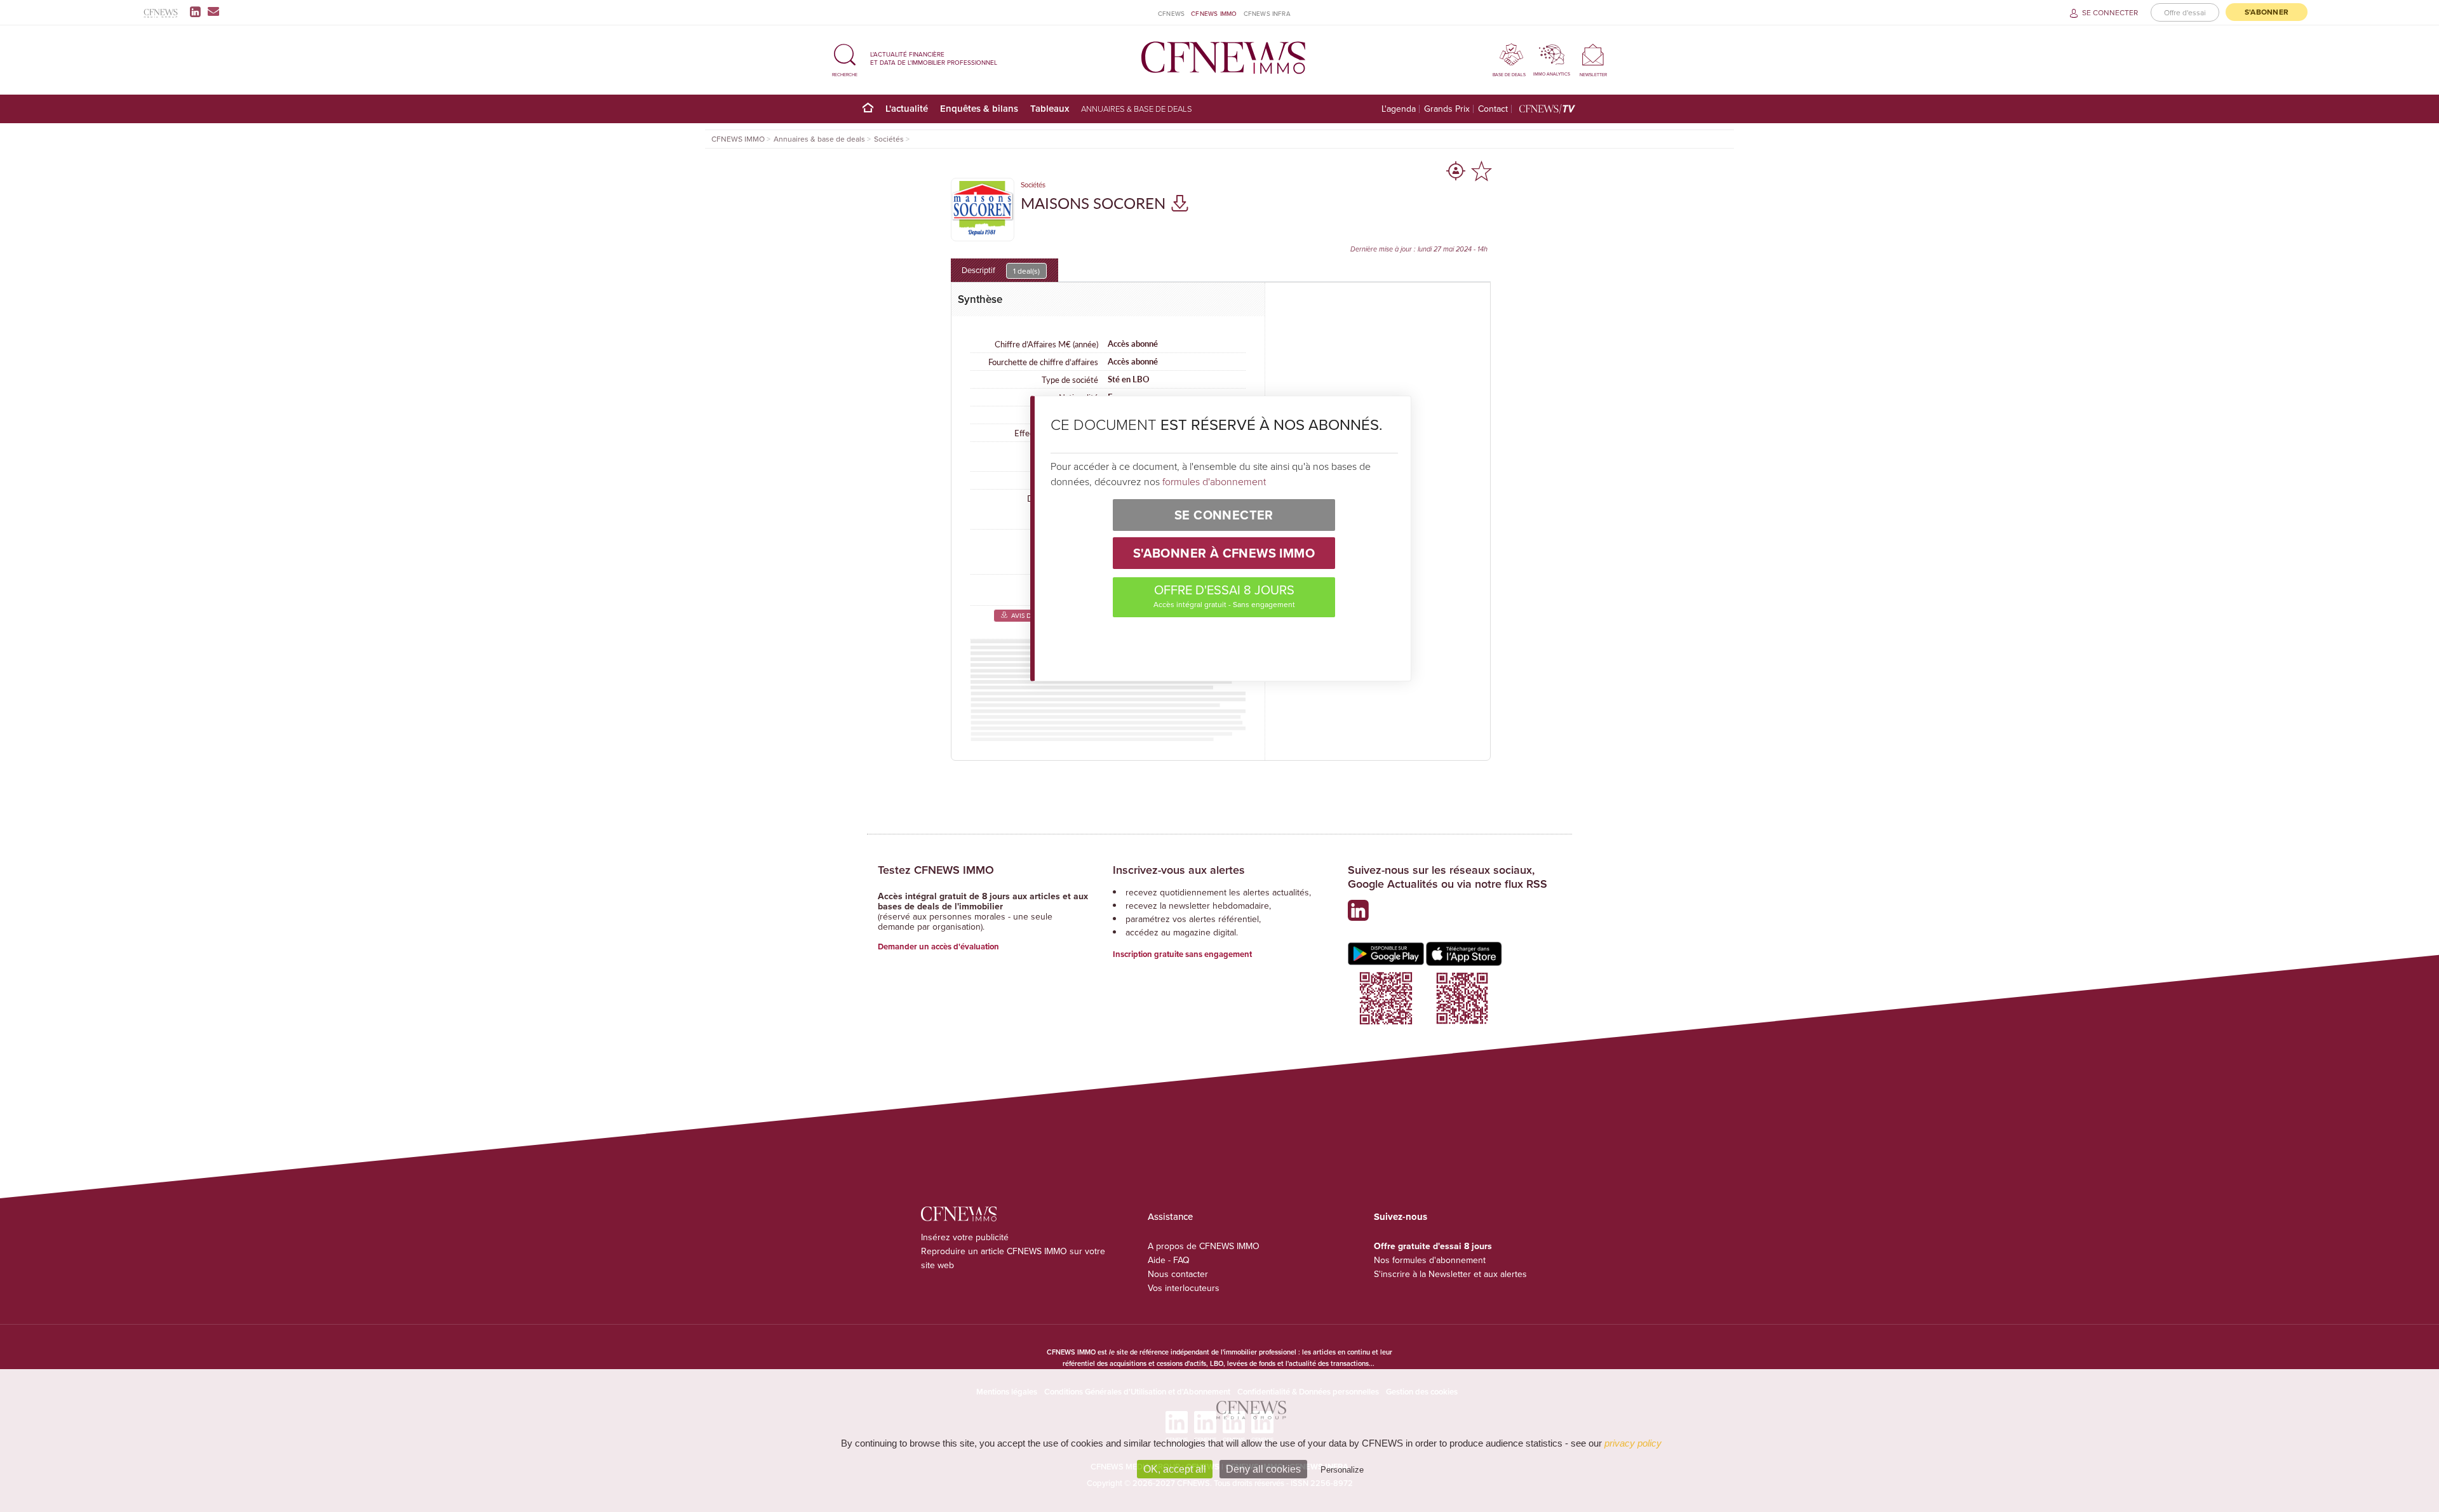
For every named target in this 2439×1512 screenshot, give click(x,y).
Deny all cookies (1263, 1469)
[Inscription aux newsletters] (213, 11)
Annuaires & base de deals (1137, 109)
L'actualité (907, 108)
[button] (845, 58)
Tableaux (1050, 108)
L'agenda (1399, 109)
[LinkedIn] (198, 11)
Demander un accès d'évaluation (938, 947)
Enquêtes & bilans (979, 108)
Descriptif (1001, 270)
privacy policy (1633, 1443)
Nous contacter (1178, 1274)
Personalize (1342, 1470)
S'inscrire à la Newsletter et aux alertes (1450, 1274)
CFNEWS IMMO (1214, 13)
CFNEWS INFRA (1267, 13)
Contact (1493, 109)
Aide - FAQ (1169, 1260)
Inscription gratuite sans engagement (1182, 954)
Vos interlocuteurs (1184, 1288)
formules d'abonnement (1214, 481)
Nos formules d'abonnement (1430, 1260)
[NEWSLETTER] (1593, 54)
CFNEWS (1171, 13)
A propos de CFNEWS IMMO (1204, 1246)
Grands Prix (1447, 109)
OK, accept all (1175, 1469)
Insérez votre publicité (965, 1237)
